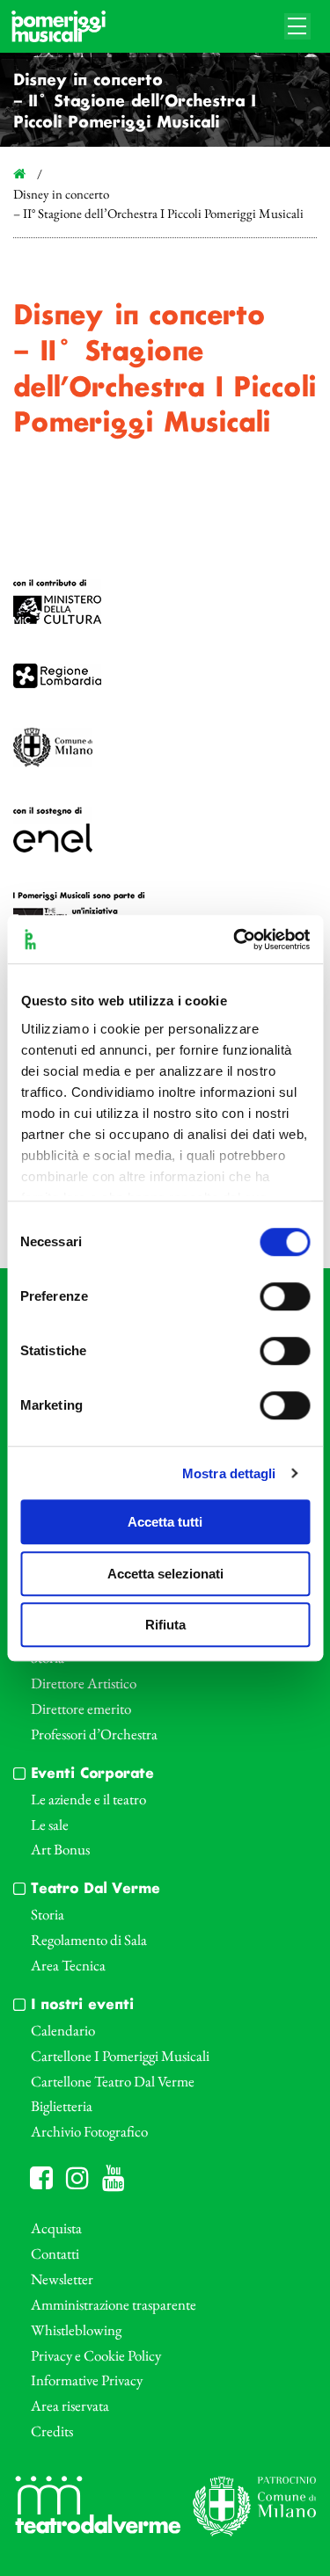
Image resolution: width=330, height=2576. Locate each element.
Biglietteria (62, 2106)
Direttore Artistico (84, 1683)
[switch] (285, 1296)
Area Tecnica (68, 1965)
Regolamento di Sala (89, 1940)
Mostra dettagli (229, 1473)
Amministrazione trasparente (114, 2304)
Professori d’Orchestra (94, 1734)
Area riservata (70, 2405)
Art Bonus (60, 1849)
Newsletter (62, 2279)
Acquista (56, 2228)
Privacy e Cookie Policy (96, 2355)
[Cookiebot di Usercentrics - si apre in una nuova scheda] (235, 940)
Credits (52, 2431)
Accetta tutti (165, 1522)
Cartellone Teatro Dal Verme (113, 2081)
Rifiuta (165, 1625)
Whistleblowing (76, 2330)
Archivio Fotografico (89, 2131)
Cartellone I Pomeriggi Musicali (120, 2056)
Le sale (50, 1825)
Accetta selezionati (165, 1574)
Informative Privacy (87, 2380)
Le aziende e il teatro (88, 1799)
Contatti (55, 2253)
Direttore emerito (81, 1709)
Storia (48, 1914)
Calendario (63, 2030)
